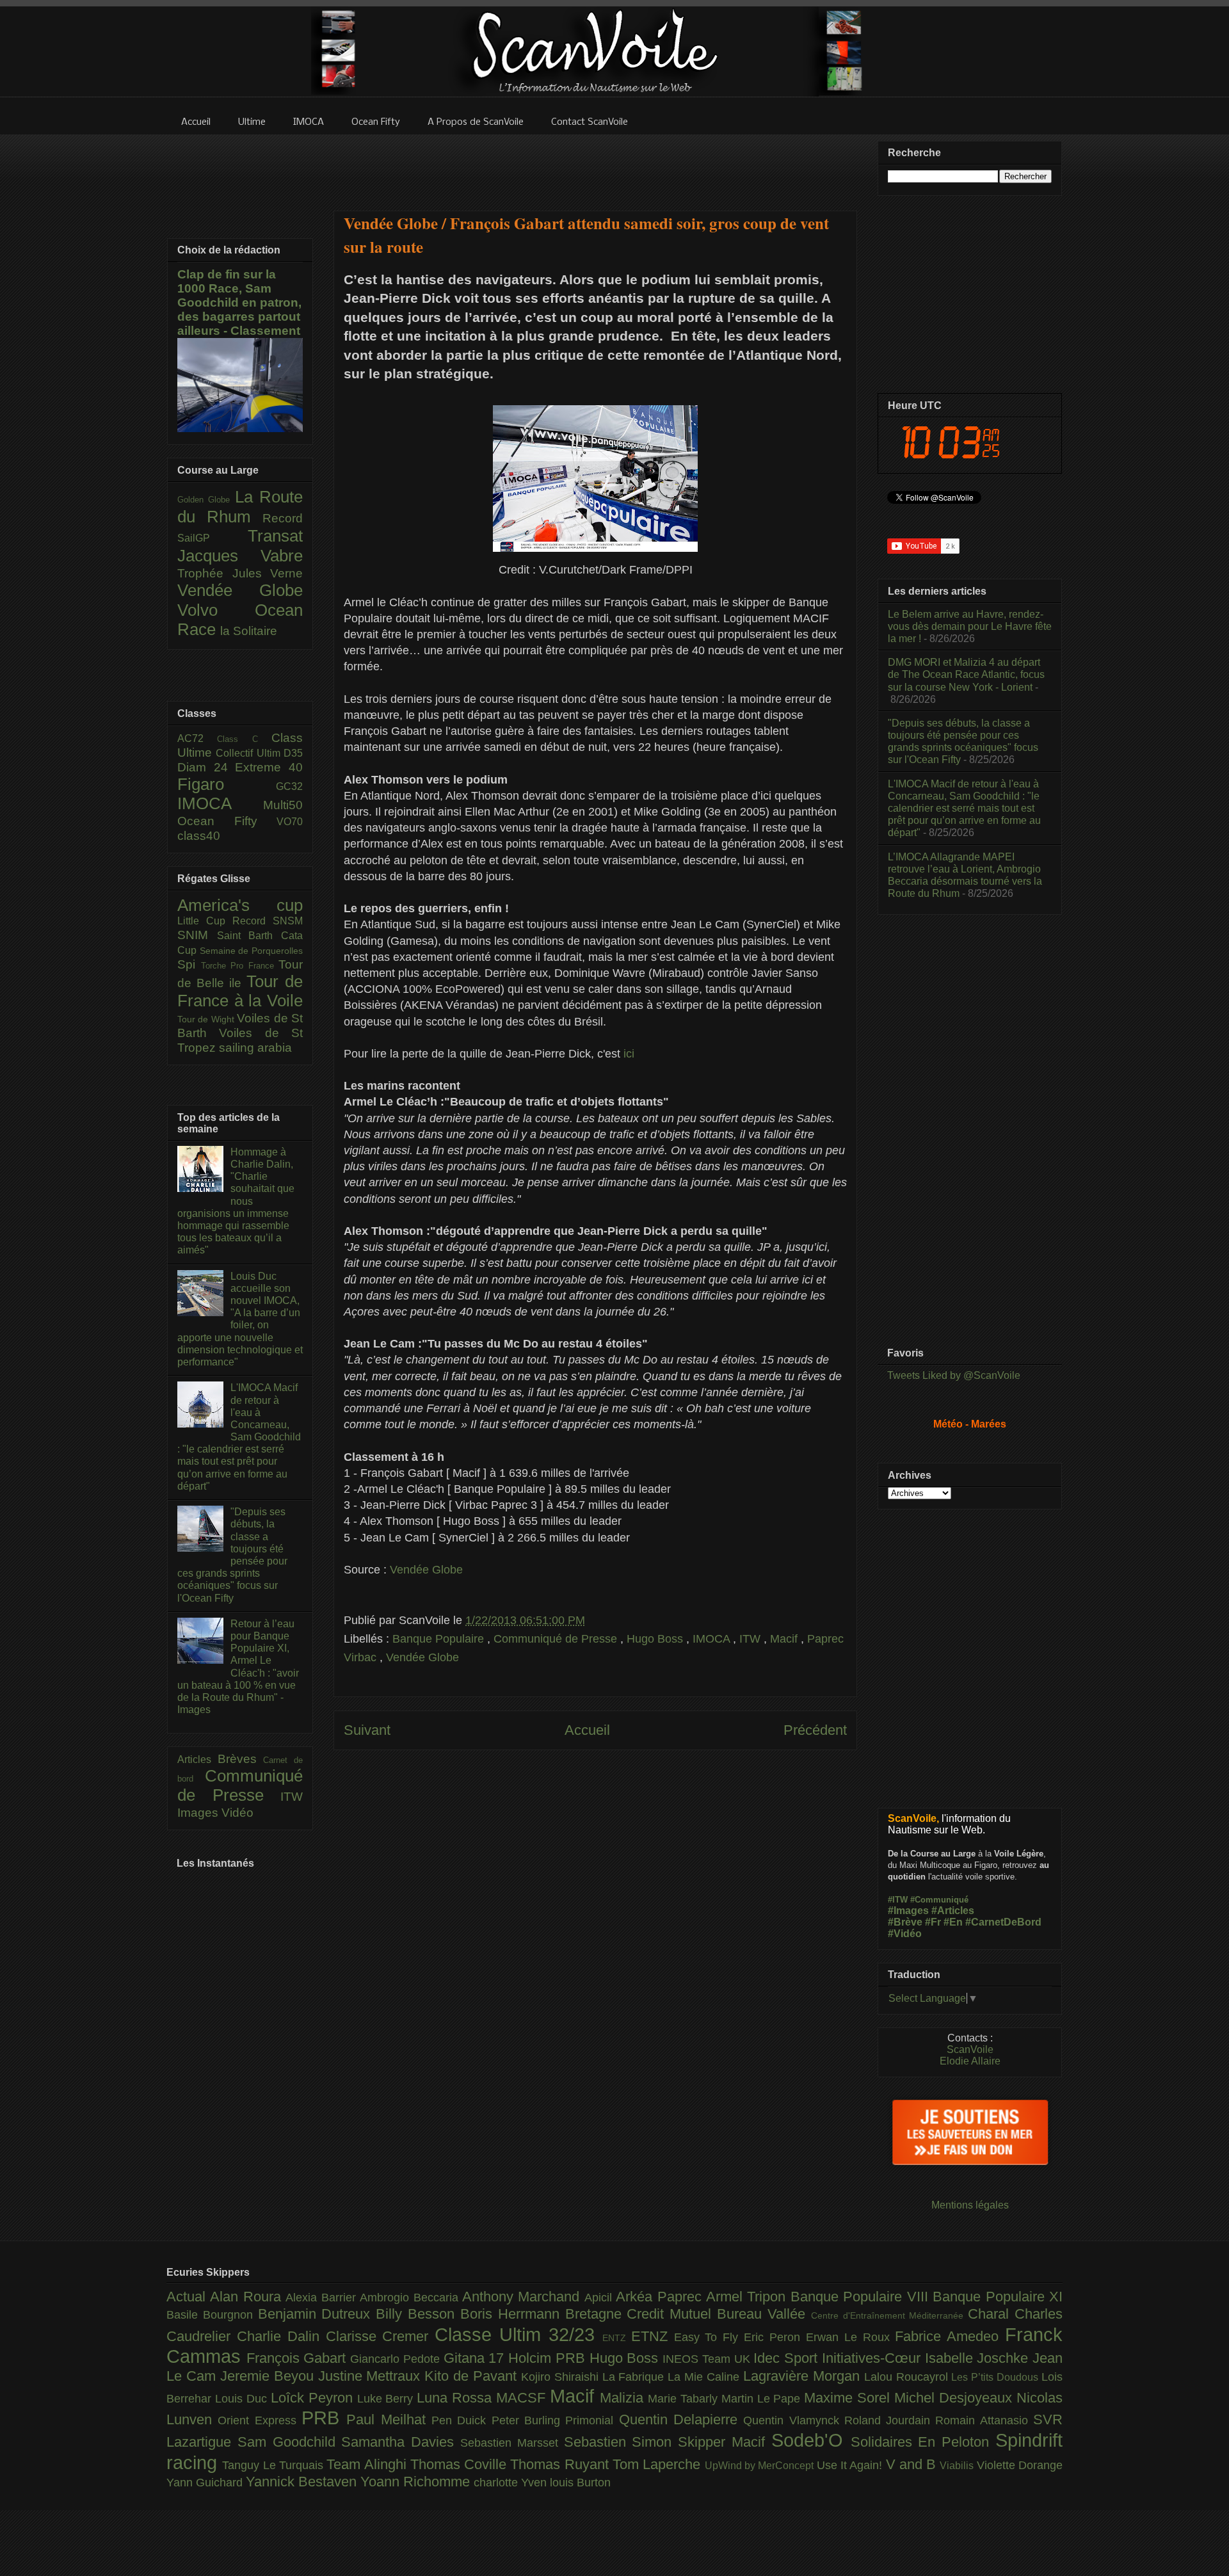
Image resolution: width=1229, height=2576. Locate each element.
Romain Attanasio (984, 2420)
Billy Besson (418, 2314)
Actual (188, 2297)
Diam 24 (206, 767)
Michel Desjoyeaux (955, 2398)
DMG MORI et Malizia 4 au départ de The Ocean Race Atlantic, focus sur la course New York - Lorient (966, 674)
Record (283, 518)
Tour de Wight (207, 1019)
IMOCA (713, 1639)
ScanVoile (970, 2049)
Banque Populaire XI (998, 2297)
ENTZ (617, 2338)
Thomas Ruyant (561, 2464)
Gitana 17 (476, 2358)
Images (199, 1813)
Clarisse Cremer (381, 2336)
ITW (751, 1639)
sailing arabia (255, 1048)
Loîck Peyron (314, 2398)
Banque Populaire (440, 1639)
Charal (991, 2314)
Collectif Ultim (250, 753)
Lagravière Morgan (804, 2376)
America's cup (240, 905)
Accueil (587, 1730)
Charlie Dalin (281, 2336)
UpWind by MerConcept (761, 2465)
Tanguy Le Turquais (274, 2465)
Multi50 (283, 805)
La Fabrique (635, 2377)
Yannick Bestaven (303, 2482)
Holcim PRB (549, 2358)
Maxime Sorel (849, 2398)
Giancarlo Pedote (397, 2359)
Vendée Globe (426, 1570)
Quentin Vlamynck (794, 2420)
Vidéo (237, 1813)
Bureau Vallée (764, 2314)
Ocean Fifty (227, 821)
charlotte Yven (512, 2483)
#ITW (898, 1900)
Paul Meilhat (389, 2419)
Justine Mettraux (372, 2376)
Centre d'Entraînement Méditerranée (889, 2315)
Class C (244, 739)
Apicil (600, 2298)
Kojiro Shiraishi (562, 2377)
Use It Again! (851, 2465)
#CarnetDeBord (1003, 1922)
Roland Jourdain (890, 2420)
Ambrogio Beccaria (411, 2298)
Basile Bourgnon (212, 2315)
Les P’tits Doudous (996, 2377)
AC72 (197, 738)
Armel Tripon (748, 2297)
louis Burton (580, 2483)
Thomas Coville (461, 2464)
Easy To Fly (709, 2337)
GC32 (289, 786)
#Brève (905, 1922)
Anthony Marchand (523, 2297)
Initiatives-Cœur (873, 2358)
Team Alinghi (368, 2464)
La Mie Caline (705, 2377)
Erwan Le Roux (851, 2337)
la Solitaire (249, 631)
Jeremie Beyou (269, 2376)
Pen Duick (462, 2420)
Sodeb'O (811, 2440)
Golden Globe (206, 500)
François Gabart (298, 2358)
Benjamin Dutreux (317, 2314)
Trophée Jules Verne (240, 573)
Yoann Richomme (417, 2482)
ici (629, 1054)
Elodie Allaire (970, 2061)
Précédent (815, 1730)
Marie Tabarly (685, 2399)
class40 (199, 836)
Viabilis (958, 2465)
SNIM (197, 935)
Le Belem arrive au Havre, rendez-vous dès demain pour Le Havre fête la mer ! (970, 626)
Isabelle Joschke (979, 2358)
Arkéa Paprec (661, 2297)
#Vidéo (905, 1934)
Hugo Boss (656, 1639)
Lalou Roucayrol (908, 2377)
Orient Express (260, 2420)
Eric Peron (775, 2337)
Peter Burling (529, 2420)
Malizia (624, 2398)
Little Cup (205, 921)
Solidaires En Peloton (923, 2442)
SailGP (213, 538)
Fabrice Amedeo (950, 2336)
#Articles (953, 1911)
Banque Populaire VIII (862, 2297)
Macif (785, 1639)
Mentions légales (970, 2205)
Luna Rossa (456, 2398)
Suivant (367, 1730)
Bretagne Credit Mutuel (641, 2314)
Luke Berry (387, 2399)
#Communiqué (939, 1900)
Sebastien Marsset (512, 2443)
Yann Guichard (206, 2483)
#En (953, 1922)
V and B (913, 2464)
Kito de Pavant (473, 2376)
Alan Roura (248, 2297)
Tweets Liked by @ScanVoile (954, 1375)
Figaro (227, 784)
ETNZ (653, 2336)
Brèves (241, 1759)
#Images (908, 1911)
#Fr (933, 1922)
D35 (293, 753)
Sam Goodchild (290, 2442)
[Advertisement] (595, 165)
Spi (189, 964)
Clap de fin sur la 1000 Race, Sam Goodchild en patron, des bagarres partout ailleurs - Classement (239, 302)
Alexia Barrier (323, 2298)
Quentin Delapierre (681, 2419)
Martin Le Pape (763, 2399)
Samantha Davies (401, 2442)
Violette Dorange (1020, 2465)
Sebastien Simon (621, 2442)
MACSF (523, 2398)
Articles (197, 1759)
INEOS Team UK (708, 2359)
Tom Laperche (659, 2464)
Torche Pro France (240, 966)
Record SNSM (268, 921)
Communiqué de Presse (557, 1639)
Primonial (592, 2420)
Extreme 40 (269, 767)
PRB (324, 2418)
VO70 (290, 822)
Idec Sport (787, 2358)
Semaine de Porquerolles (251, 951)
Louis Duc (243, 2399)
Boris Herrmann (513, 2314)
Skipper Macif (725, 2442)
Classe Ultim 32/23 (518, 2335)
